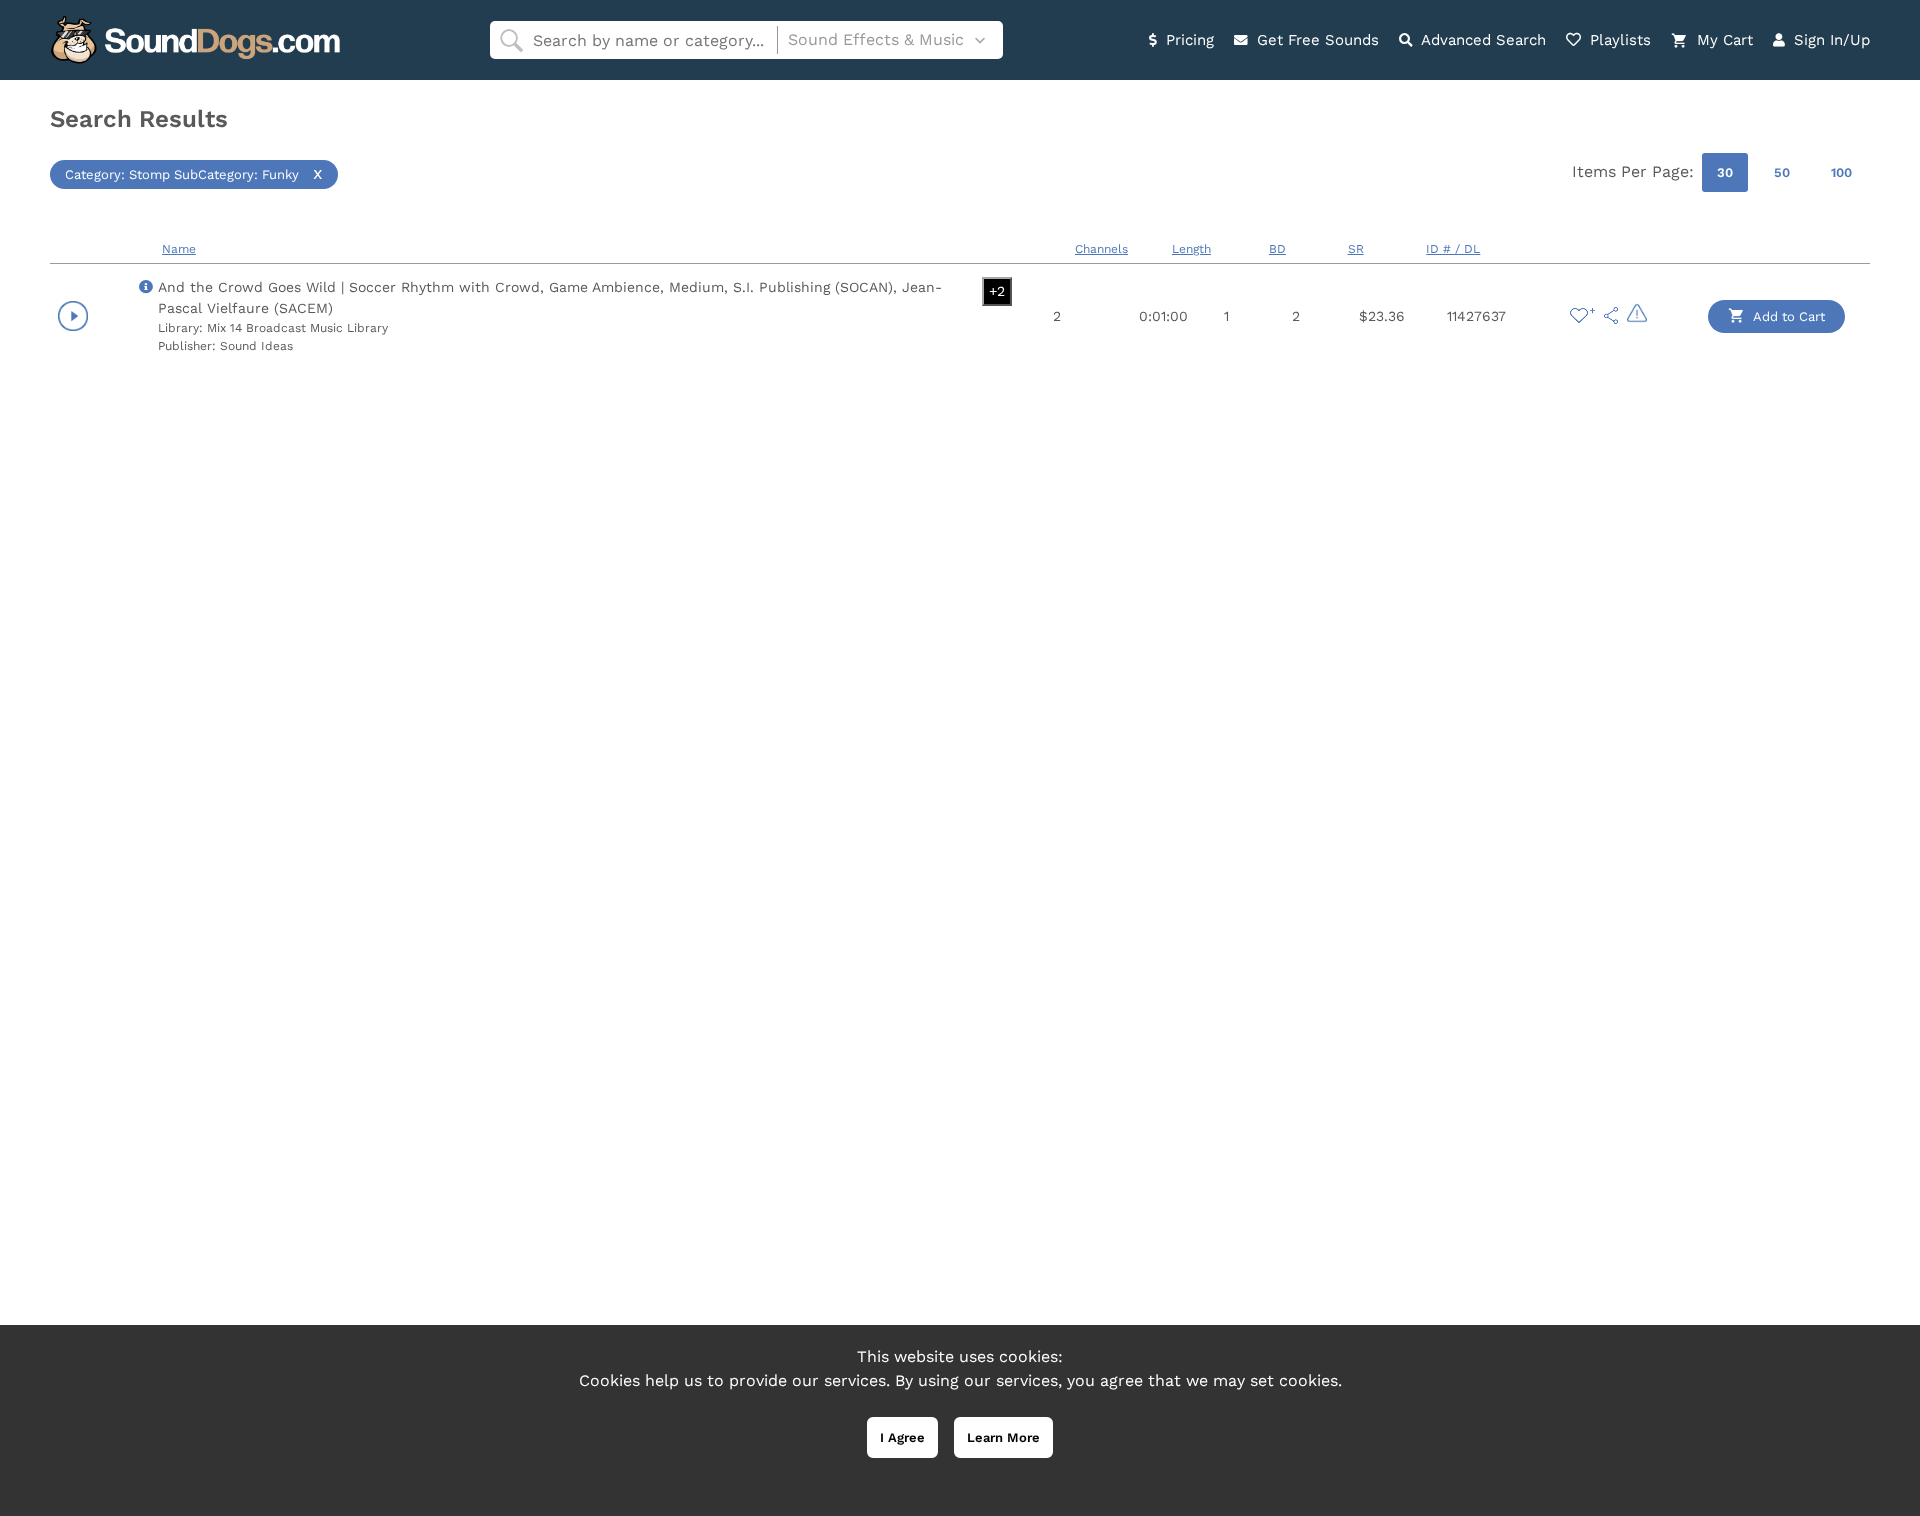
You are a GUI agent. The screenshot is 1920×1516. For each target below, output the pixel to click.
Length (1191, 249)
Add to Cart (1787, 316)
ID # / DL (1453, 249)
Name (179, 249)
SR (1356, 249)
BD (1277, 249)
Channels (1101, 249)
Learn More (1003, 1437)
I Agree (902, 1437)
